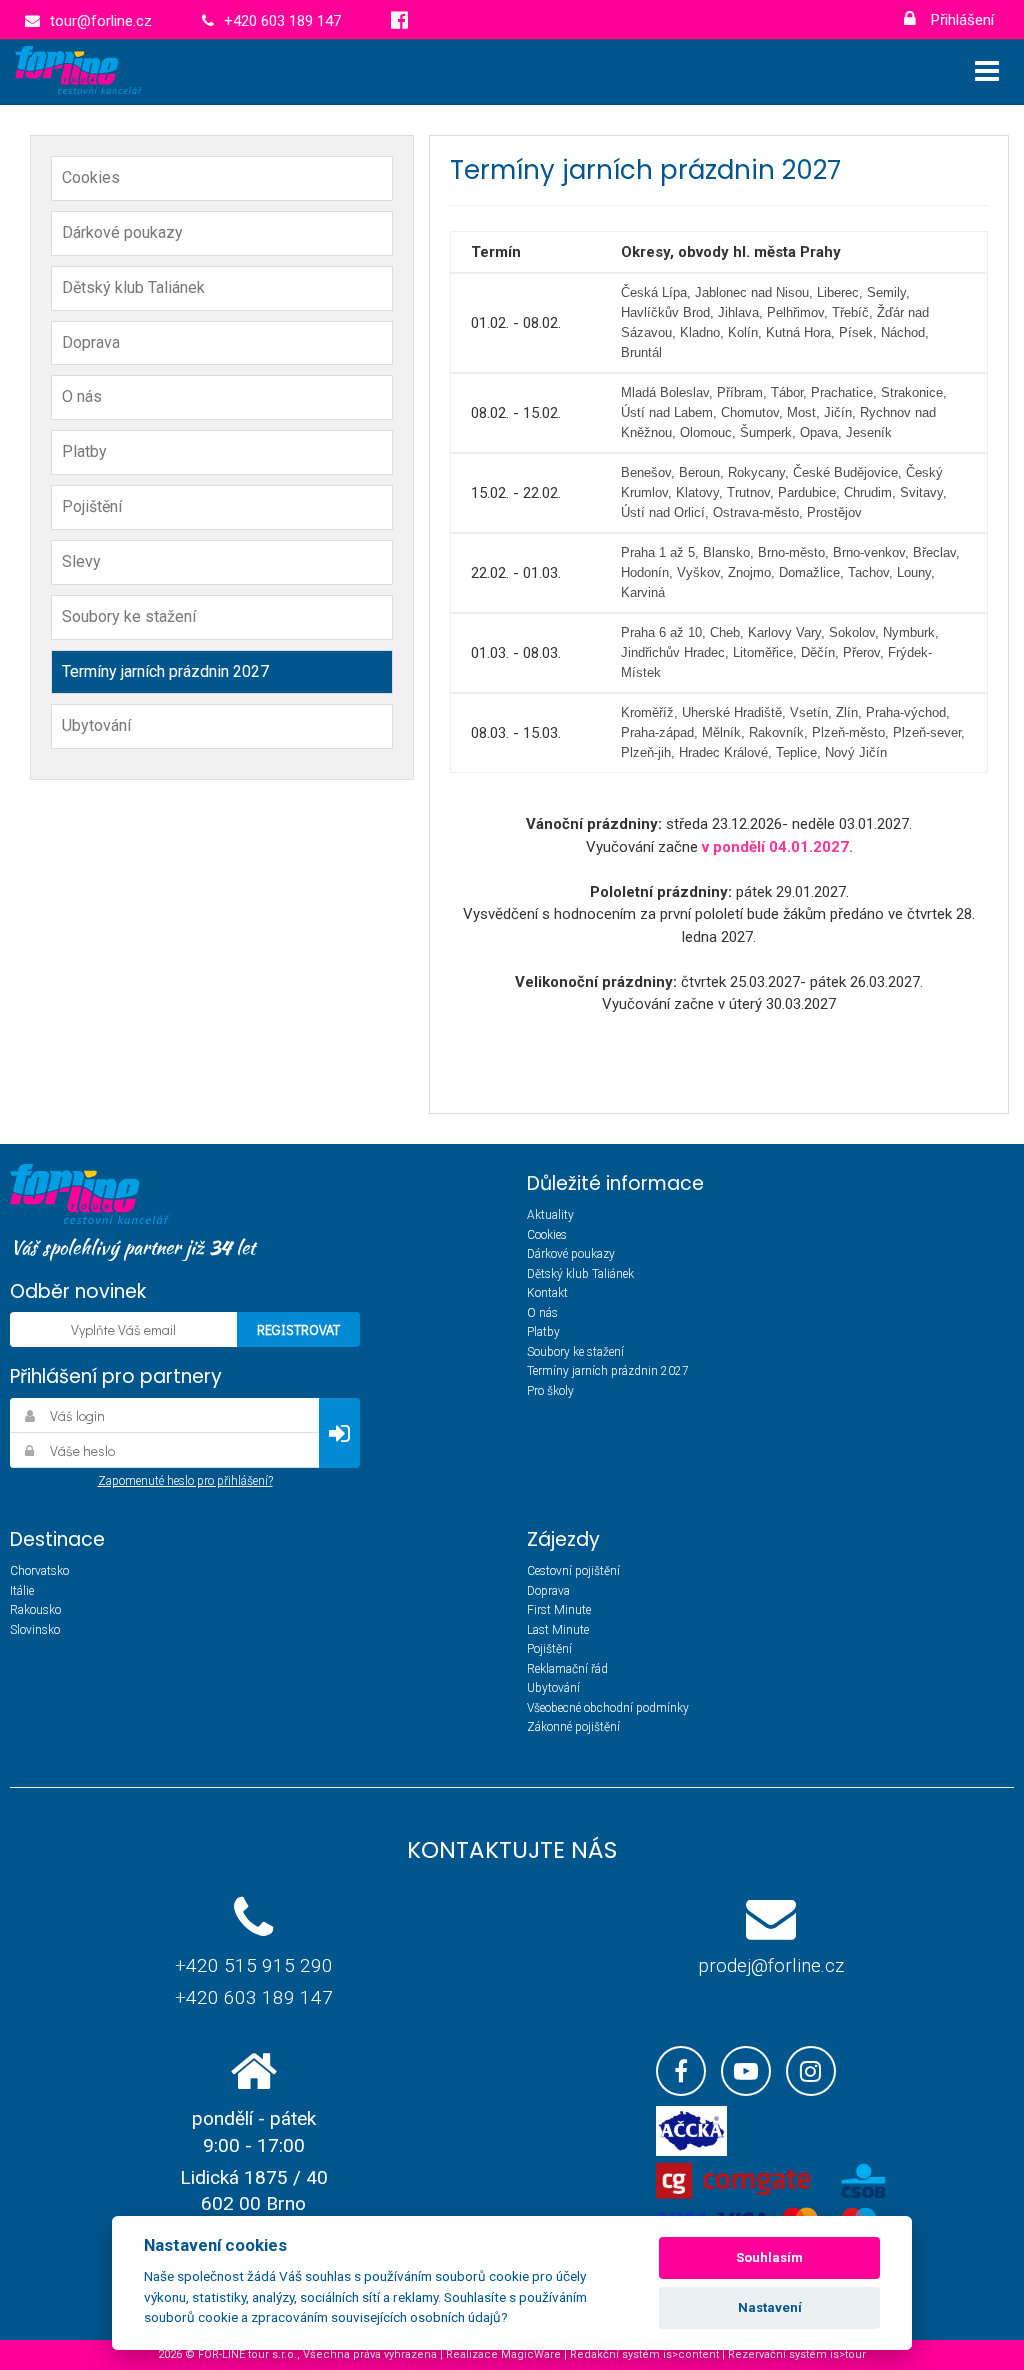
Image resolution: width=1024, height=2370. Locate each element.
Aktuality (550, 1215)
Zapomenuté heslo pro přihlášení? (185, 1481)
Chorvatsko (39, 1571)
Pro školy (550, 1391)
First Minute (559, 1610)
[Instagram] (811, 2071)
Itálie (22, 1591)
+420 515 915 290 (254, 1965)
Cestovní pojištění (573, 1571)
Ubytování (96, 725)
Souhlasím (769, 2257)
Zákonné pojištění (573, 1727)
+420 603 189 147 (254, 1997)
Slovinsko (35, 1630)
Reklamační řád (567, 1669)
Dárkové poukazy (122, 232)
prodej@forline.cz (771, 1965)
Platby (84, 451)
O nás (82, 396)
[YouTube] (746, 2071)
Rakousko (35, 1610)
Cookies (91, 177)
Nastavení (770, 2307)
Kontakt (547, 1293)
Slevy (81, 561)
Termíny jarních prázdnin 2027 (165, 671)
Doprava (91, 342)
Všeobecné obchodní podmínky (608, 1708)
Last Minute (558, 1630)
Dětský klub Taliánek (133, 287)
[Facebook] (681, 2071)
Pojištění (92, 506)
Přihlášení (960, 20)
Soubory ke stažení (129, 616)
